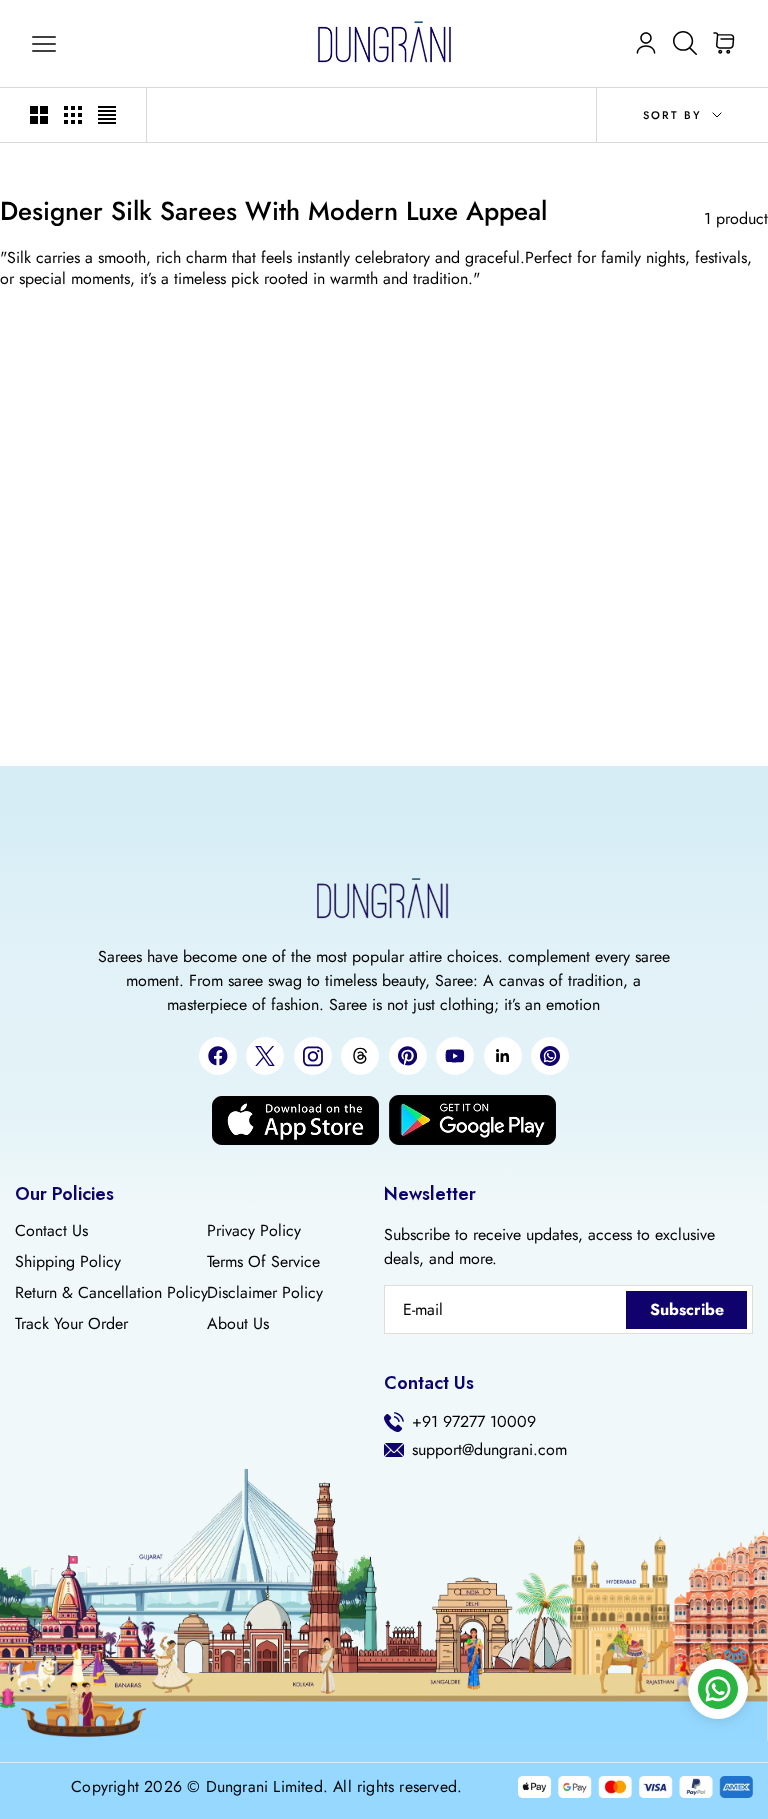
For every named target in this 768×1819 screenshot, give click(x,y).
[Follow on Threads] (360, 1056)
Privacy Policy (254, 1231)
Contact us (51, 1231)
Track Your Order (71, 1324)
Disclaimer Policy (265, 1293)
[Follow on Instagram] (313, 1056)
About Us (238, 1324)
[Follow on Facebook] (218, 1056)
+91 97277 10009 (474, 1422)
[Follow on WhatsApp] (550, 1056)
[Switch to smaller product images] (73, 115)
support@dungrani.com (489, 1450)
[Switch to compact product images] (107, 115)
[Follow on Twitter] (265, 1056)
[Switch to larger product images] (39, 115)
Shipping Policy (68, 1262)
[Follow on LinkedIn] (503, 1056)
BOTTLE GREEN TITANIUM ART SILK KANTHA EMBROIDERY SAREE (125, 690)
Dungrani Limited (264, 1787)
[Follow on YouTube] (455, 1056)
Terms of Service (263, 1262)
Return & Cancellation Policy (111, 1293)
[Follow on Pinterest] (408, 1056)
